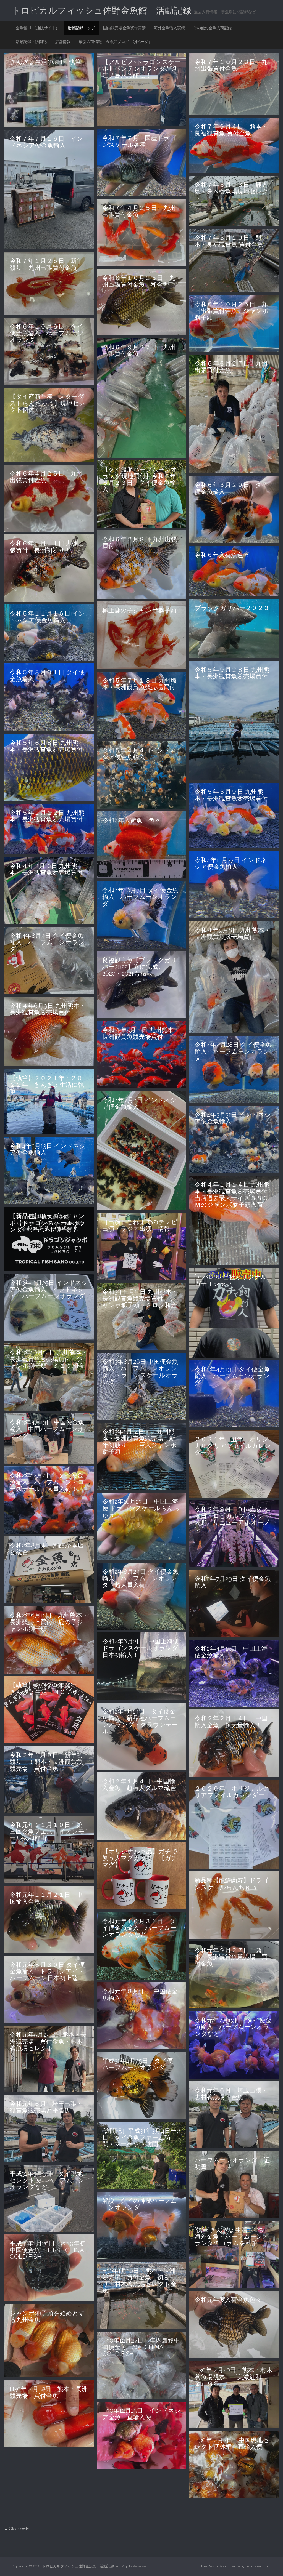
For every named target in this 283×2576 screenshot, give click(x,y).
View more (49, 90)
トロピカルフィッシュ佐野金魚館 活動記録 (101, 10)
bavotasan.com (258, 2566)
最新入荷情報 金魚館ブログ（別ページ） (116, 42)
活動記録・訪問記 (31, 42)
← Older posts (17, 2529)
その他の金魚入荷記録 (213, 28)
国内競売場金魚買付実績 (124, 28)
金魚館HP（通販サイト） (38, 28)
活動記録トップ (81, 28)
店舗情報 (63, 42)
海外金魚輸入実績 (169, 28)
